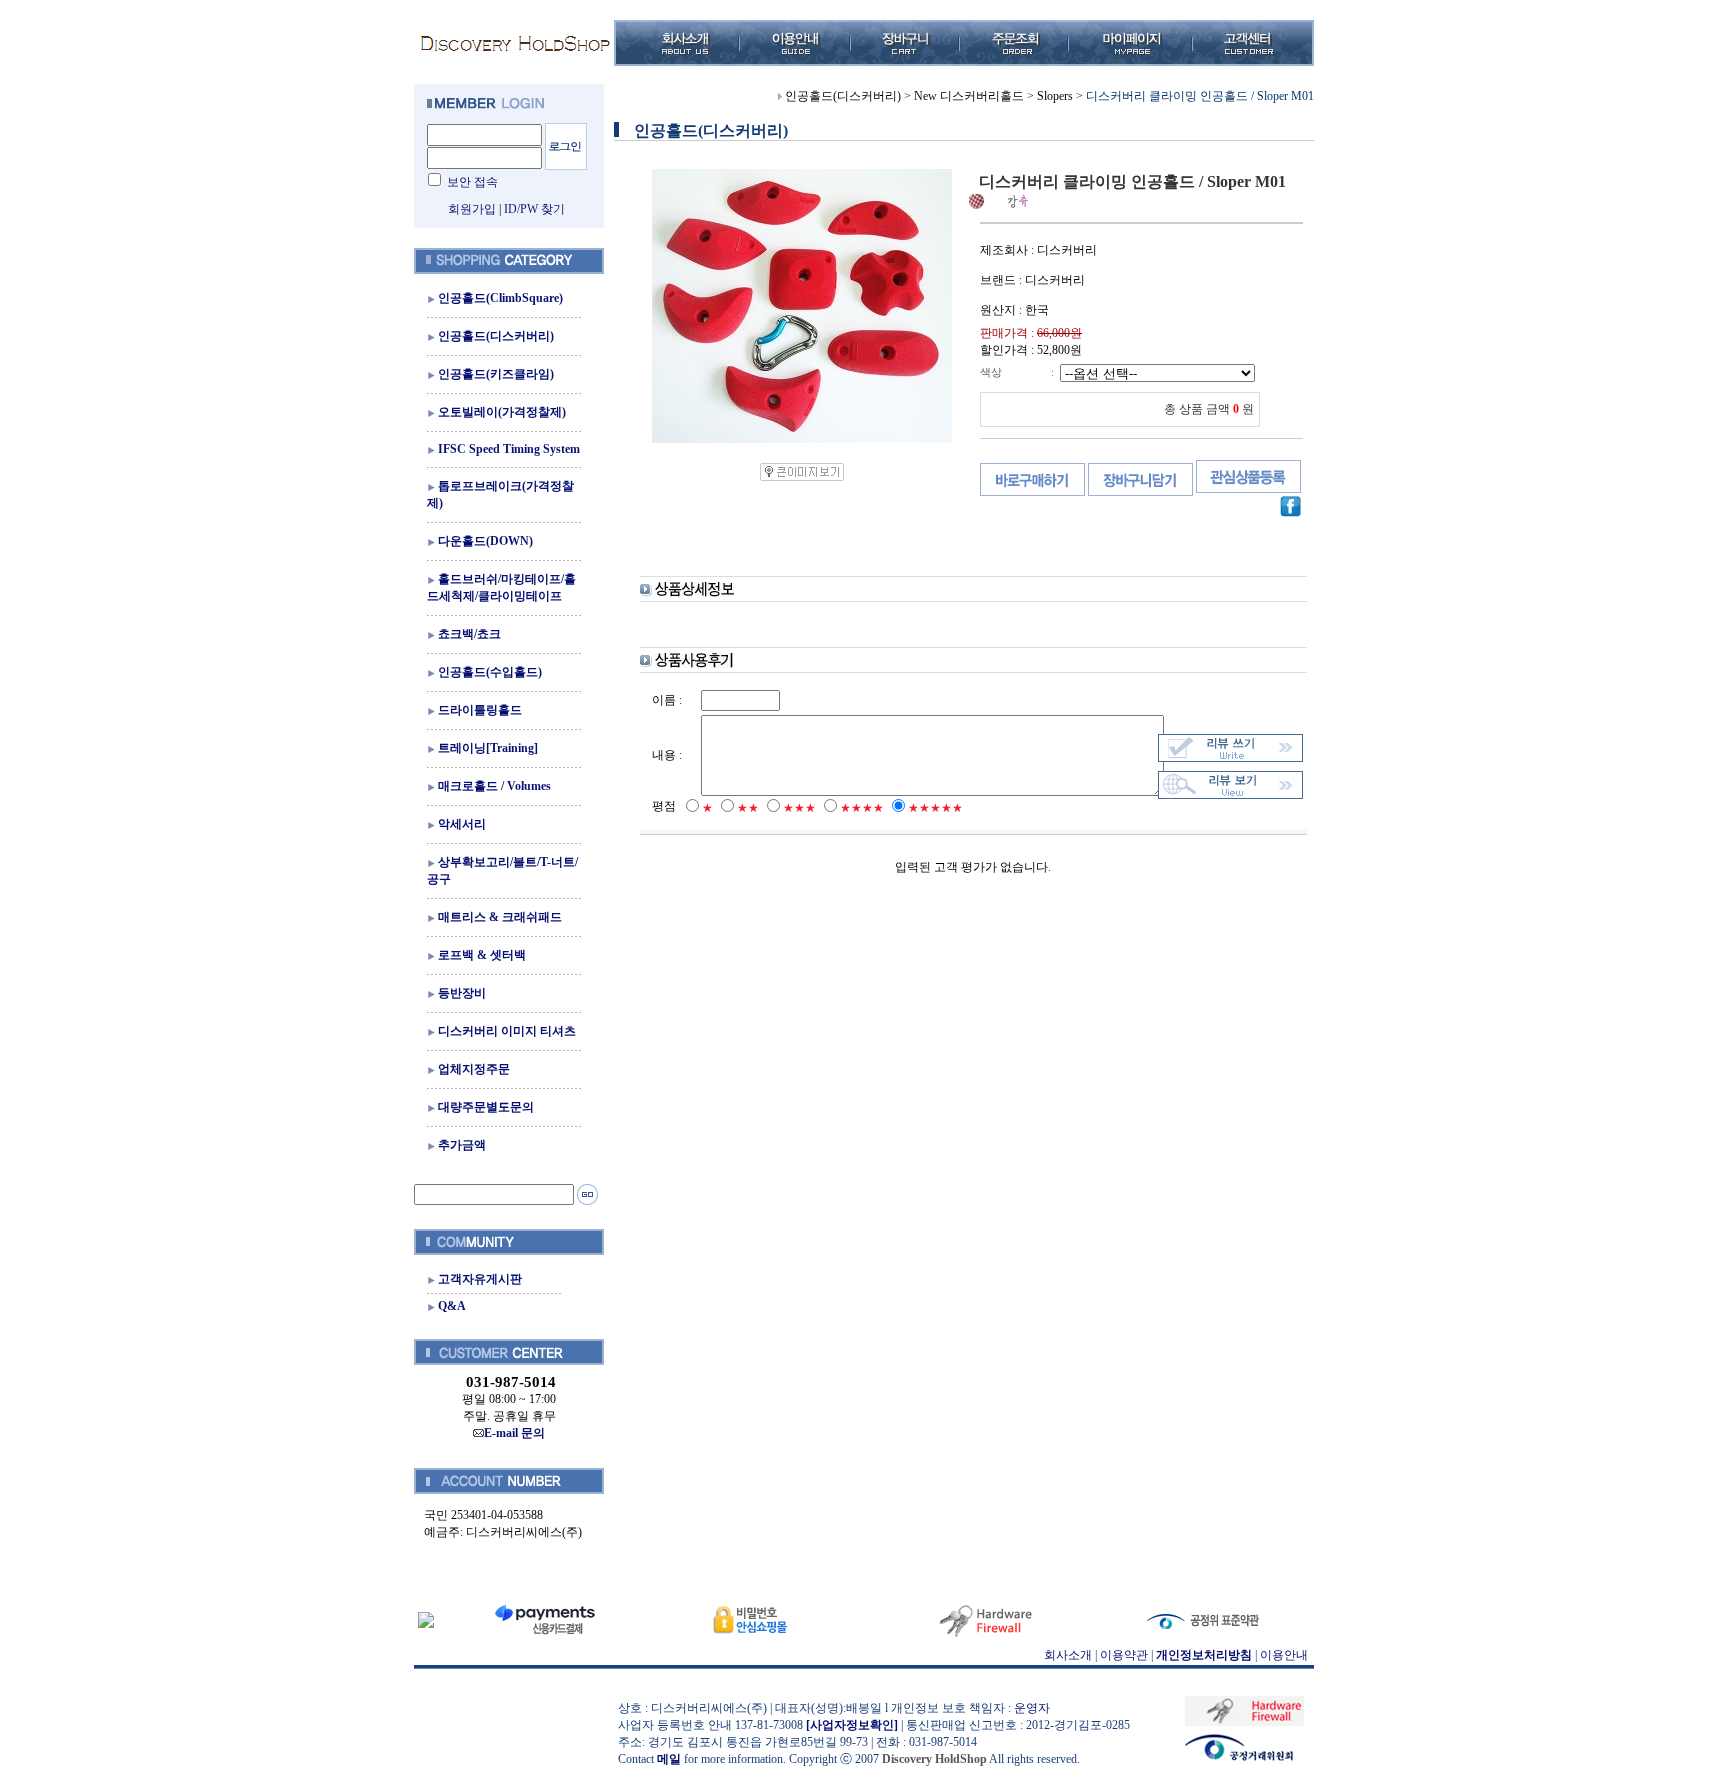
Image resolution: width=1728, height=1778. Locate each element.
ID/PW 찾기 (534, 209)
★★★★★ (935, 808)
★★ (748, 808)
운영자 (1032, 1708)
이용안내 (1284, 1655)
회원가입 (472, 209)
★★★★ (862, 808)
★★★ (799, 808)
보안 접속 (472, 182)
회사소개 (1068, 1655)
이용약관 (1124, 1655)
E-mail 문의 (514, 1433)
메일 (669, 1759)
